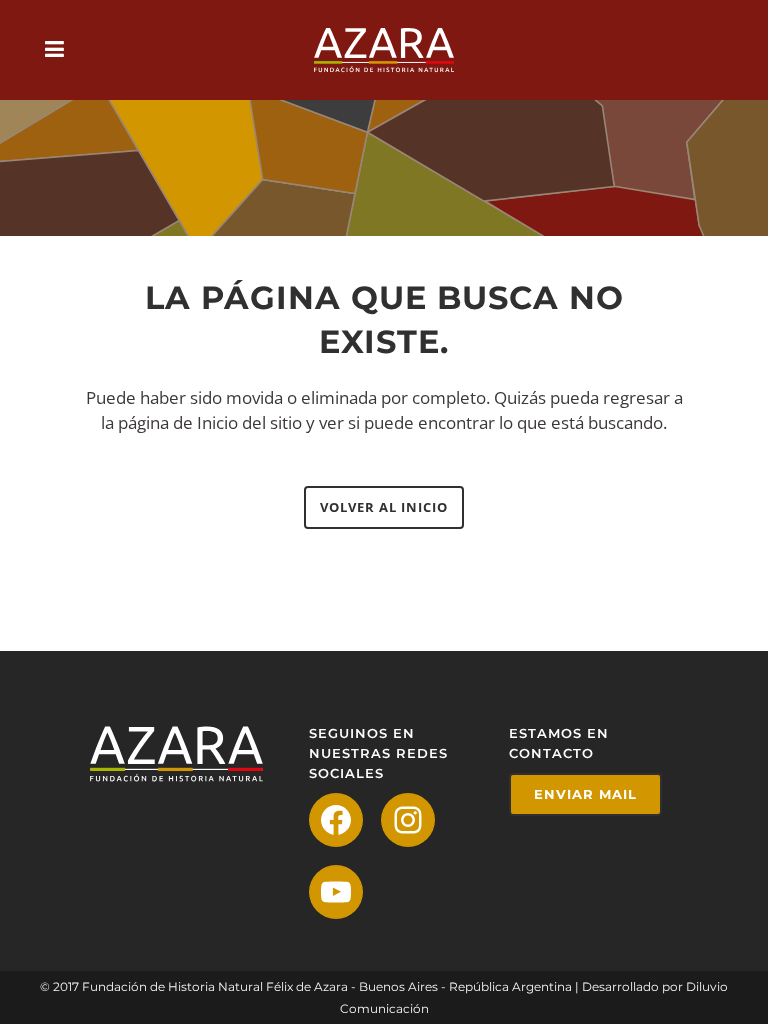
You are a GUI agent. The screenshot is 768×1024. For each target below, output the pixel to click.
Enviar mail (585, 794)
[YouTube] (336, 892)
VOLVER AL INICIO (384, 507)
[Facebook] (336, 820)
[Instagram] (408, 820)
